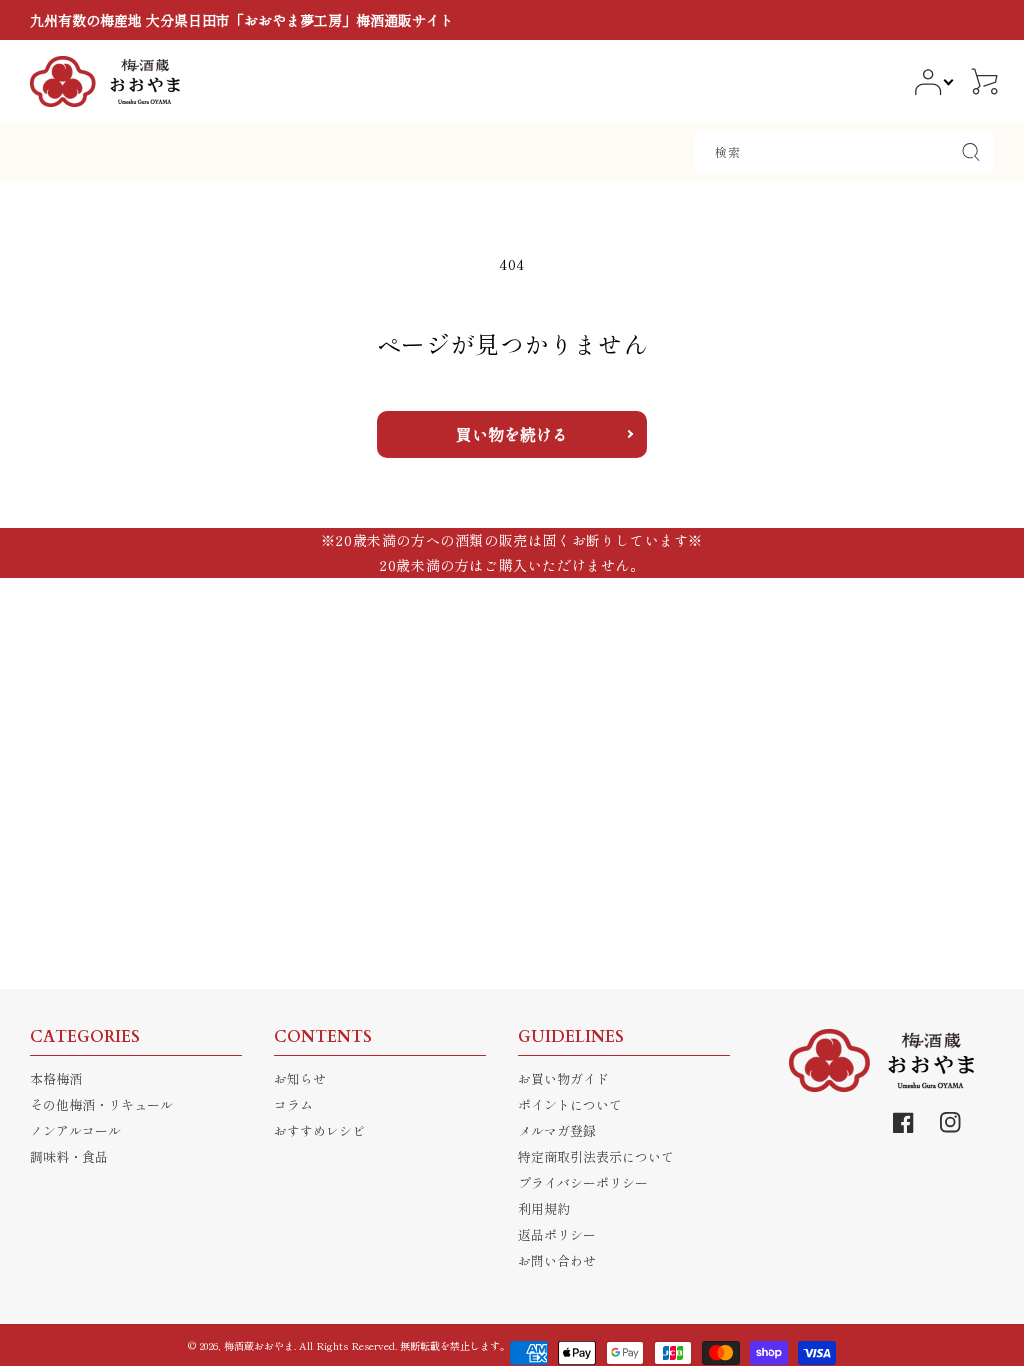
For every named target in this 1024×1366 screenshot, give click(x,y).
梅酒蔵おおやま (259, 1345)
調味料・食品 (69, 1156)
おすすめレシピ (319, 1130)
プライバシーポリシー (583, 1182)
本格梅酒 (56, 1078)
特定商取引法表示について (596, 1156)
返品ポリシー (557, 1234)
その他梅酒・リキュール (101, 1104)
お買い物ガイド (563, 1078)
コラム (293, 1104)
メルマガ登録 (557, 1130)
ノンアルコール (75, 1130)
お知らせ (300, 1078)
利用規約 (544, 1208)
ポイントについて (570, 1104)
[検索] (971, 152)
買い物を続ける (512, 434)
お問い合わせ (557, 1260)
